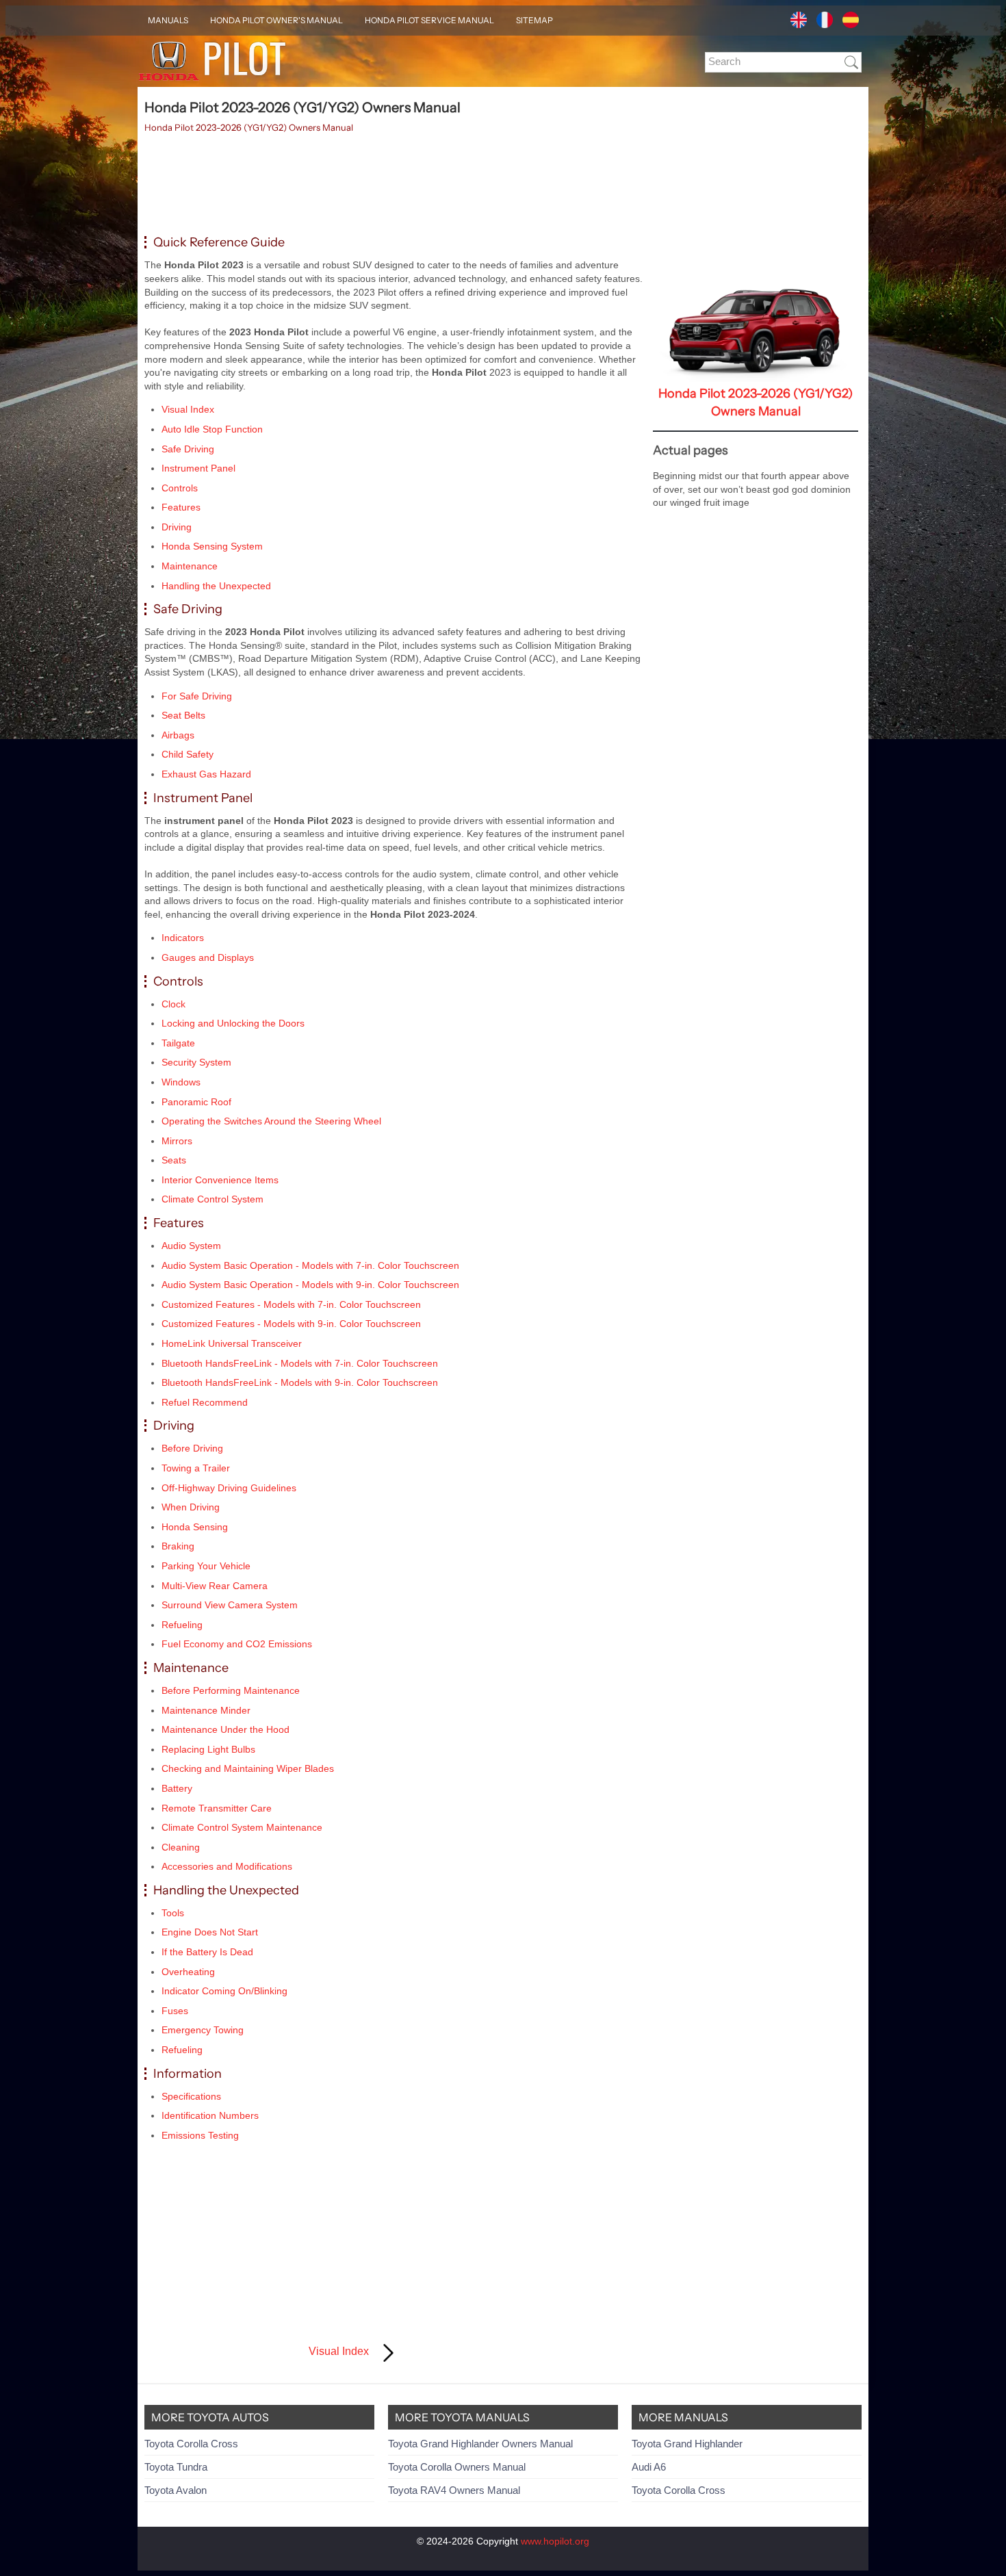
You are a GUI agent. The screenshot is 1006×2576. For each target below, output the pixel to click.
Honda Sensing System (212, 546)
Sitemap (534, 20)
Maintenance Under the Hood (225, 1729)
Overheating (188, 1972)
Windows (181, 1082)
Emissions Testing (200, 2135)
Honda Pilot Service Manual (429, 20)
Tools (173, 1913)
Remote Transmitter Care (217, 1808)
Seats (174, 1160)
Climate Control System (212, 1199)
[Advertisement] (394, 185)
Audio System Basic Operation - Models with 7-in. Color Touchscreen (310, 1265)
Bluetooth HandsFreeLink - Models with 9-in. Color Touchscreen (300, 1382)
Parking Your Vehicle (206, 1566)
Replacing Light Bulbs (208, 1749)
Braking (178, 1546)
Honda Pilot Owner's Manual (276, 20)
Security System (196, 1062)
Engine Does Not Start (210, 1932)
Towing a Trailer (196, 1468)
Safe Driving (188, 449)
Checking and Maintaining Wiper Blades (248, 1768)
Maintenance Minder (206, 1710)
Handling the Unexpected (216, 586)
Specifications (191, 2096)
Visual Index (188, 409)
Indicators (183, 938)
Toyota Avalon (176, 2490)
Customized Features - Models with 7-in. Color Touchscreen (291, 1304)
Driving (177, 527)
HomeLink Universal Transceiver (232, 1343)
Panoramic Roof (196, 1102)
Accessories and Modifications (227, 1866)
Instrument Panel (198, 468)
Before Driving (192, 1448)
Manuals (168, 20)
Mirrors (177, 1141)
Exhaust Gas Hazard (206, 774)
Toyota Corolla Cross (191, 2444)
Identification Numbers (210, 2115)
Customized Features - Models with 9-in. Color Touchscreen (291, 1324)
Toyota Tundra (176, 2467)
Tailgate (178, 1043)
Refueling (182, 1625)
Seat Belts (183, 715)
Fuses (175, 2011)
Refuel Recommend (205, 1402)
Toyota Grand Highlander (687, 2444)
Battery (177, 1788)
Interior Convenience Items (220, 1180)
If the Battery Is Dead (207, 1952)
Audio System (191, 1246)
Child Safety (188, 754)
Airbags (178, 735)
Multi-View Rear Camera (215, 1586)
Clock (173, 1004)
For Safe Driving (197, 696)
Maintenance (190, 566)
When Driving (191, 1507)
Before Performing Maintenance (231, 1690)
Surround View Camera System (230, 1605)
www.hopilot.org (555, 2541)
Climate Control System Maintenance (242, 1827)
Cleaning (181, 1847)
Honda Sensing (195, 1527)
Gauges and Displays (208, 957)
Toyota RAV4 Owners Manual (454, 2490)
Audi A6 (649, 2467)
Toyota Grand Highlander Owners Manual (480, 2444)
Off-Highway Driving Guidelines (229, 1488)
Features (181, 507)
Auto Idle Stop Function (212, 429)
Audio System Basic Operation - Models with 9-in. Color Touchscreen (310, 1285)
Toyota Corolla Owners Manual (457, 2467)
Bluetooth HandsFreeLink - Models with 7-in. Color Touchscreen (300, 1363)
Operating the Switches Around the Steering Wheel (271, 1121)
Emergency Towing (203, 2030)
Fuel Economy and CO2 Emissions (237, 1644)
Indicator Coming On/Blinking (224, 1991)
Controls (180, 488)
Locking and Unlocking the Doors (233, 1023)
